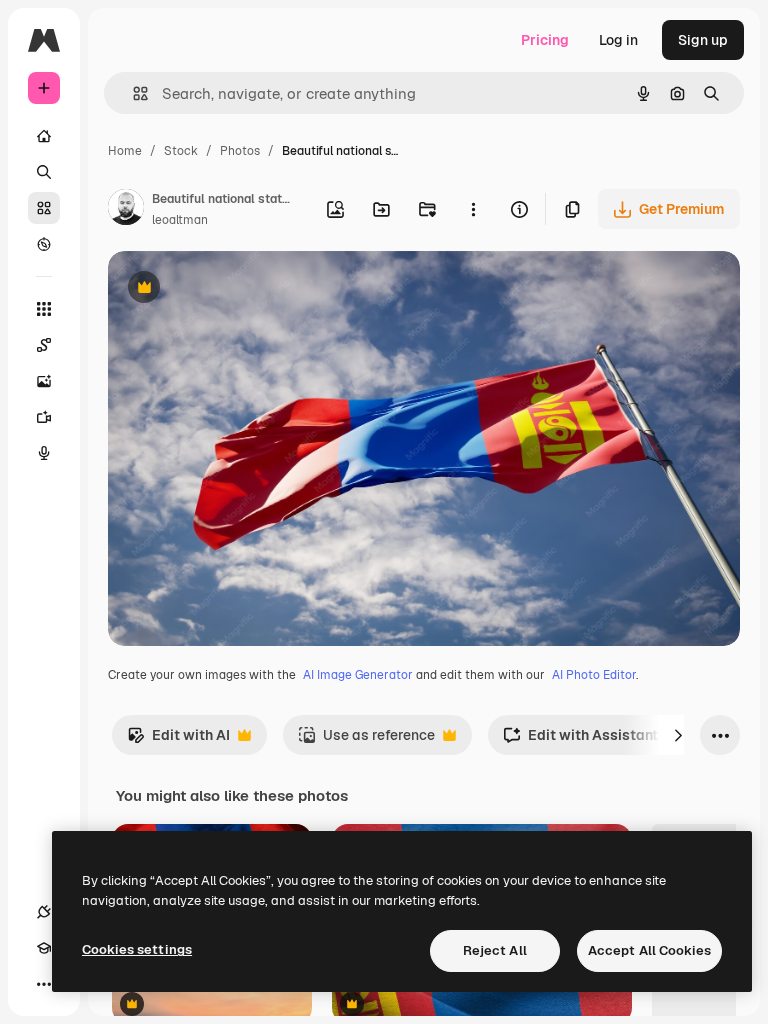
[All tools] (44, 309)
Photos (240, 151)
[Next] (678, 735)
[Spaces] (44, 345)
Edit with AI (178, 740)
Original (236, 289)
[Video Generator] (44, 417)
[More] (44, 984)
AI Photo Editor (594, 675)
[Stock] (44, 208)
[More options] (473, 209)
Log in (618, 40)
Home (125, 151)
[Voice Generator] (44, 453)
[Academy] (44, 948)
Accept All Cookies (649, 950)
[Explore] (44, 244)
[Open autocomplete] (132, 93)
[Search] (44, 172)
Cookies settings (137, 949)
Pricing (545, 40)
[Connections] (44, 912)
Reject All (495, 950)
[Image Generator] (44, 381)
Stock (181, 151)
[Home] (44, 136)
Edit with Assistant (580, 740)
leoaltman (180, 220)
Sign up (703, 40)
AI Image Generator (358, 675)
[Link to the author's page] (126, 210)
